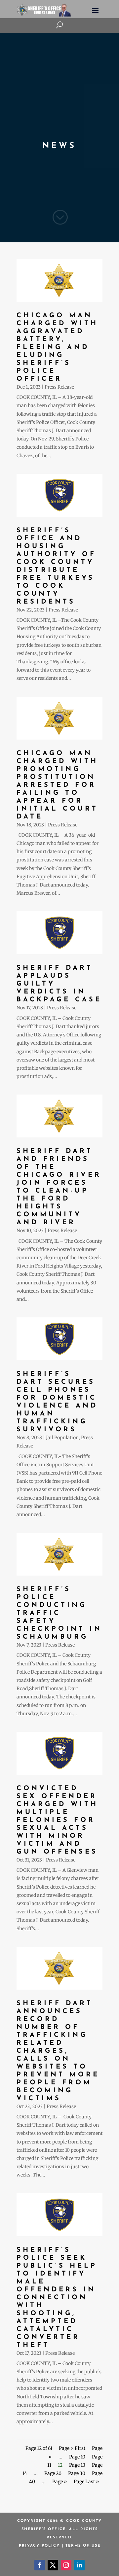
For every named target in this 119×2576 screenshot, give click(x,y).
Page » (60, 2482)
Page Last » (86, 2482)
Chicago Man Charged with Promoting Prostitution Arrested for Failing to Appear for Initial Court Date (57, 785)
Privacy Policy (39, 2546)
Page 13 (77, 2465)
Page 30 (77, 2473)
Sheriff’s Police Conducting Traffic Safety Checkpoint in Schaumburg (59, 1613)
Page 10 (77, 2457)
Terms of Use (83, 2546)
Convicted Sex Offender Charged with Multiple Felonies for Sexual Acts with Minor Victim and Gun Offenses (57, 1820)
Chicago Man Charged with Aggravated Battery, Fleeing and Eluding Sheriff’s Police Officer (57, 347)
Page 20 (53, 2473)
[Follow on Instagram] (66, 2565)
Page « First (72, 2448)
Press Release (59, 387)
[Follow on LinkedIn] (79, 2565)
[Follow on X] (53, 2565)
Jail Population (62, 1438)
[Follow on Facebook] (40, 2565)
